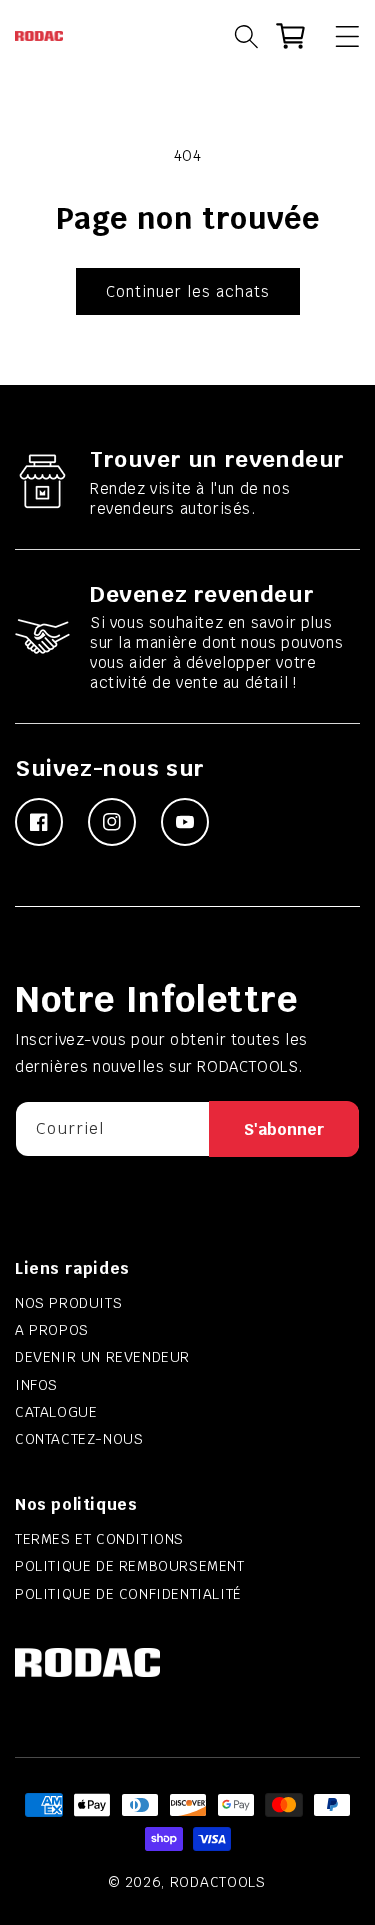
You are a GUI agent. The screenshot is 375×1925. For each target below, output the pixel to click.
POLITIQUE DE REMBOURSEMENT (130, 1566)
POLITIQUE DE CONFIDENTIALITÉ (128, 1594)
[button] (338, 36)
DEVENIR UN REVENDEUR (102, 1357)
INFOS (36, 1385)
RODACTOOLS (218, 1882)
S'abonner (284, 1129)
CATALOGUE (56, 1412)
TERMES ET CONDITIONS (99, 1539)
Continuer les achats (188, 291)
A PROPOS (52, 1330)
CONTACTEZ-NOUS (79, 1439)
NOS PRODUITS (68, 1303)
